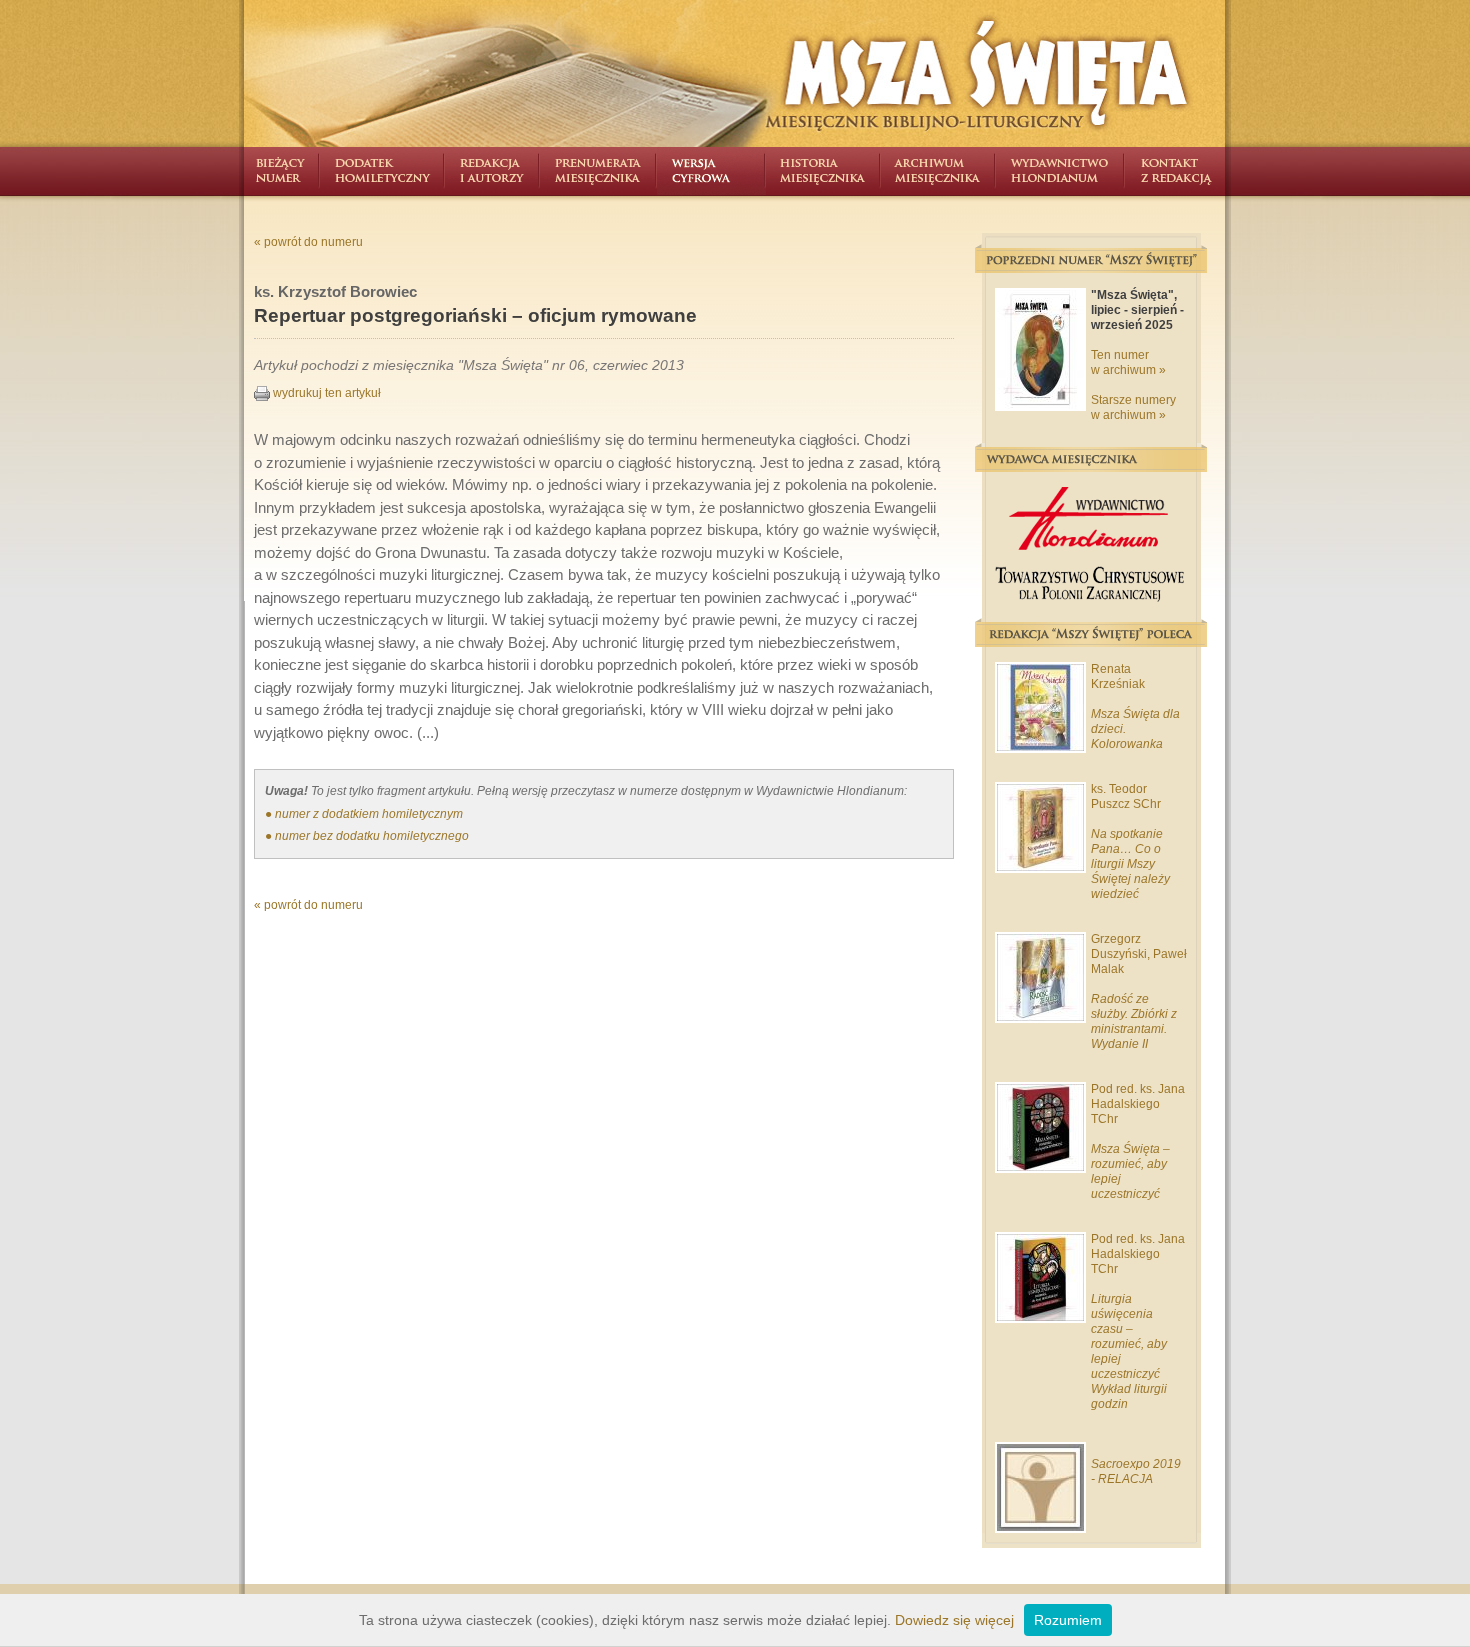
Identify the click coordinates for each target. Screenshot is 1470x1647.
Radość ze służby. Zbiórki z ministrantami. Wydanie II (1134, 1021)
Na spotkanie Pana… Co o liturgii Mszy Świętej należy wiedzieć (1130, 864)
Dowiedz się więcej (954, 1620)
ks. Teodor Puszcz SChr (1126, 796)
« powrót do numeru (308, 242)
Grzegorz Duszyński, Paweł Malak (1139, 954)
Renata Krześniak (1118, 676)
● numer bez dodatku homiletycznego (367, 836)
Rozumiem (1068, 1620)
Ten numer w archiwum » (1128, 362)
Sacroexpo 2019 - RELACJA (1136, 1471)
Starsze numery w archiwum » (1133, 407)
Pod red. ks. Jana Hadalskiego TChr (1138, 1104)
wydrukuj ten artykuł (325, 393)
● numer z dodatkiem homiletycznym (364, 814)
